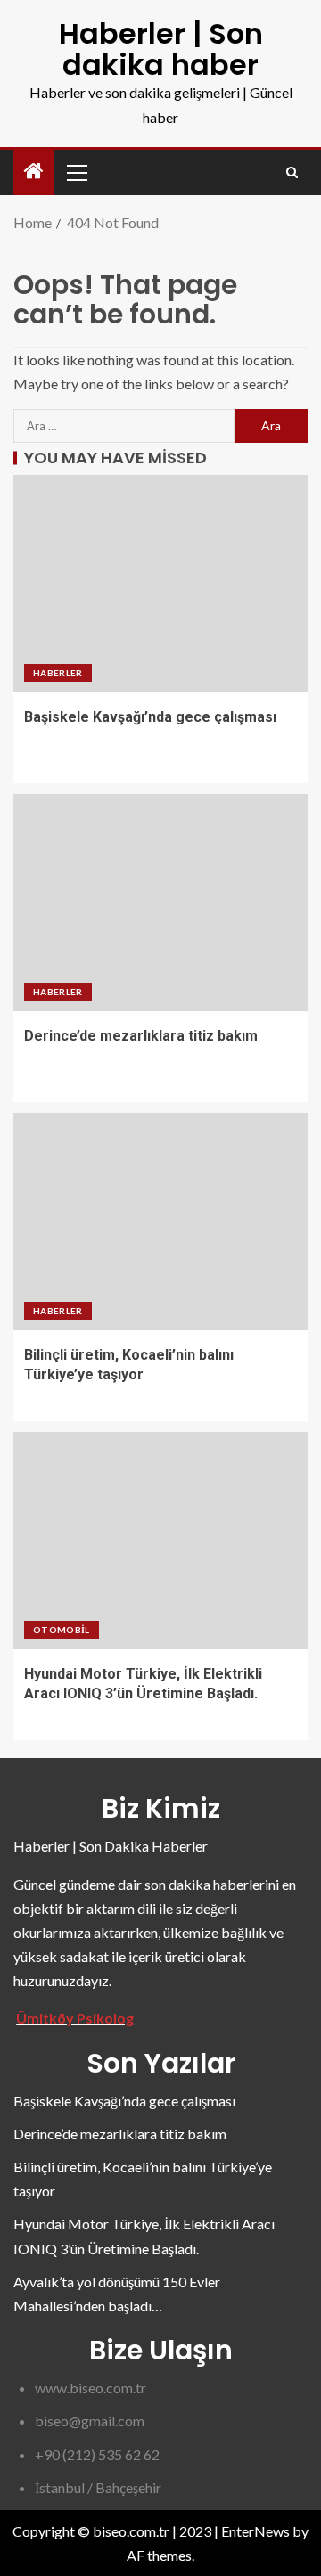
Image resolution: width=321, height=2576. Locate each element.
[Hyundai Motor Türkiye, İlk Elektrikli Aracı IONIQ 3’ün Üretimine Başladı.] (160, 1541)
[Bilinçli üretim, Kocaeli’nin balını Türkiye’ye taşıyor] (160, 1222)
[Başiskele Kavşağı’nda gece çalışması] (160, 584)
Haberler (58, 673)
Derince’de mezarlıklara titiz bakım (141, 1036)
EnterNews (255, 2531)
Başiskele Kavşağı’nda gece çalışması (150, 717)
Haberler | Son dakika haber (161, 49)
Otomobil (62, 1630)
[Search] (292, 172)
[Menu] (76, 172)
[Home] (34, 172)
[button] (76, 172)
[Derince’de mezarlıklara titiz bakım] (160, 903)
